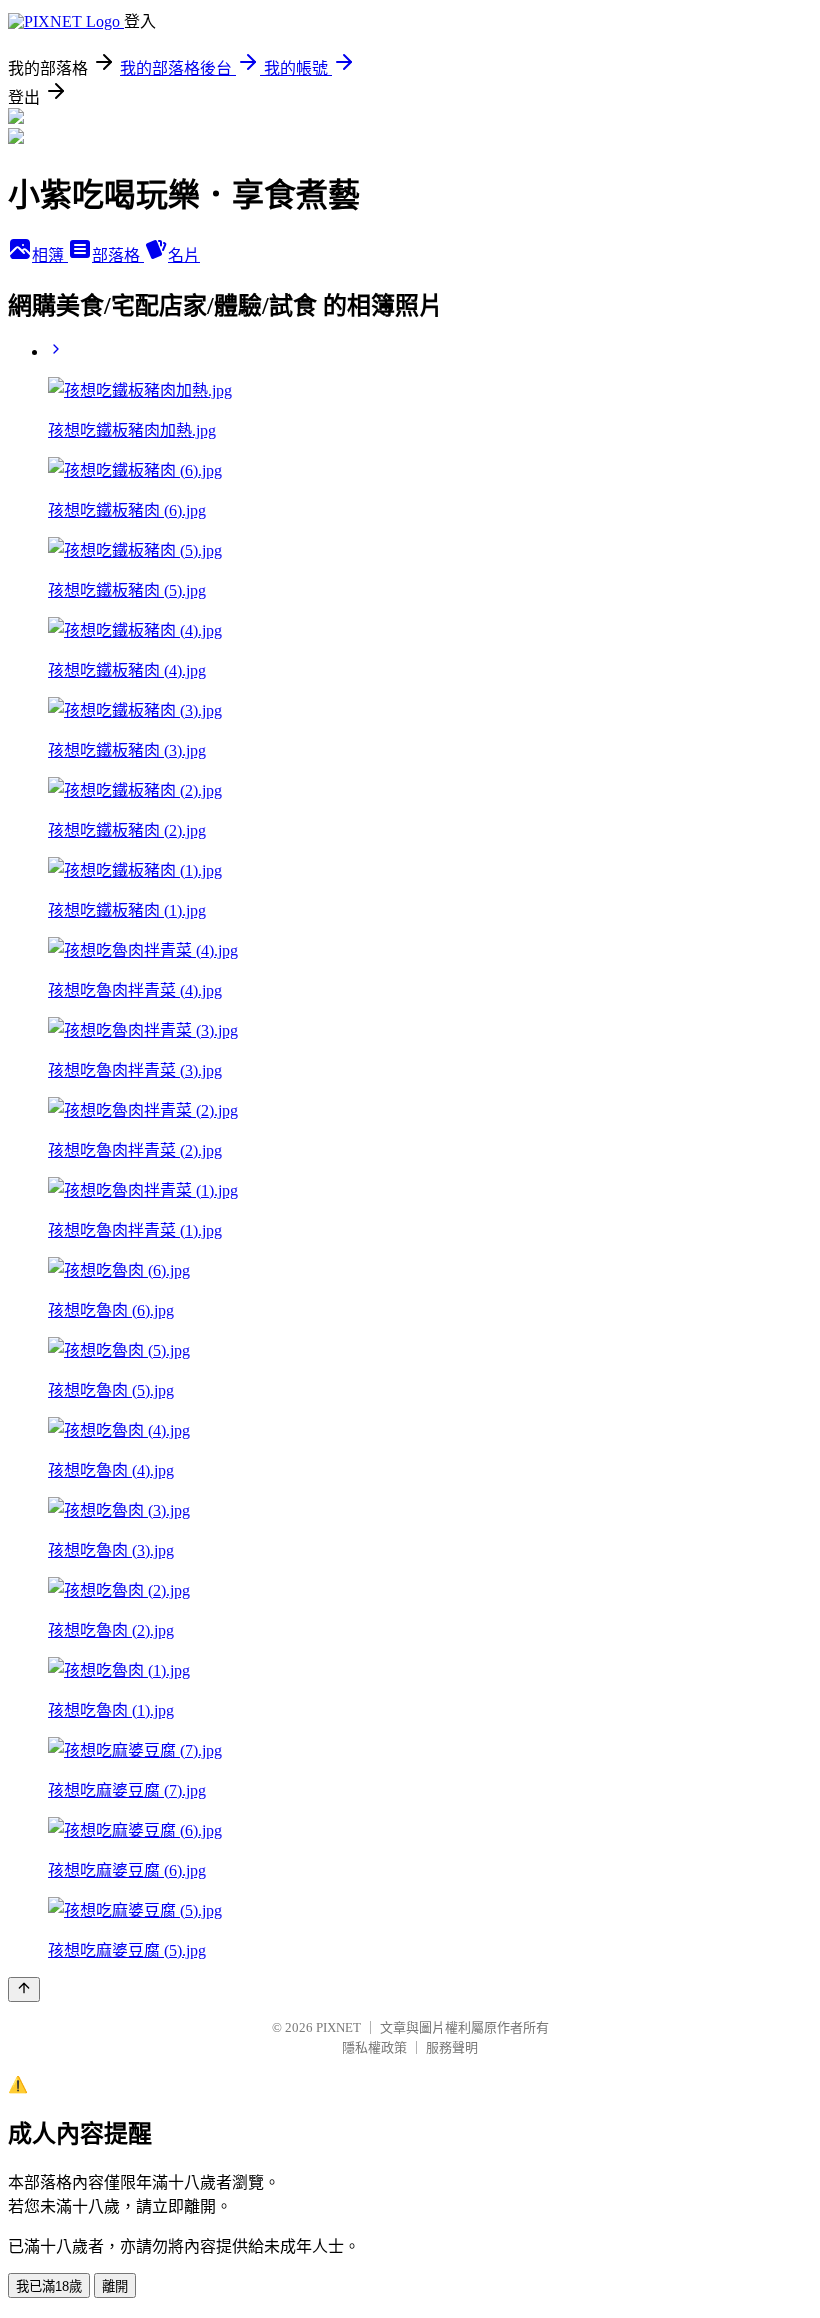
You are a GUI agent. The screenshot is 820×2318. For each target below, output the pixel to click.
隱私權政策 (374, 2047)
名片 (184, 255)
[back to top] (24, 1989)
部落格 (118, 255)
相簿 (50, 255)
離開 (115, 2286)
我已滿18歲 (49, 2286)
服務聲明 (452, 2047)
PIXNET (338, 2027)
